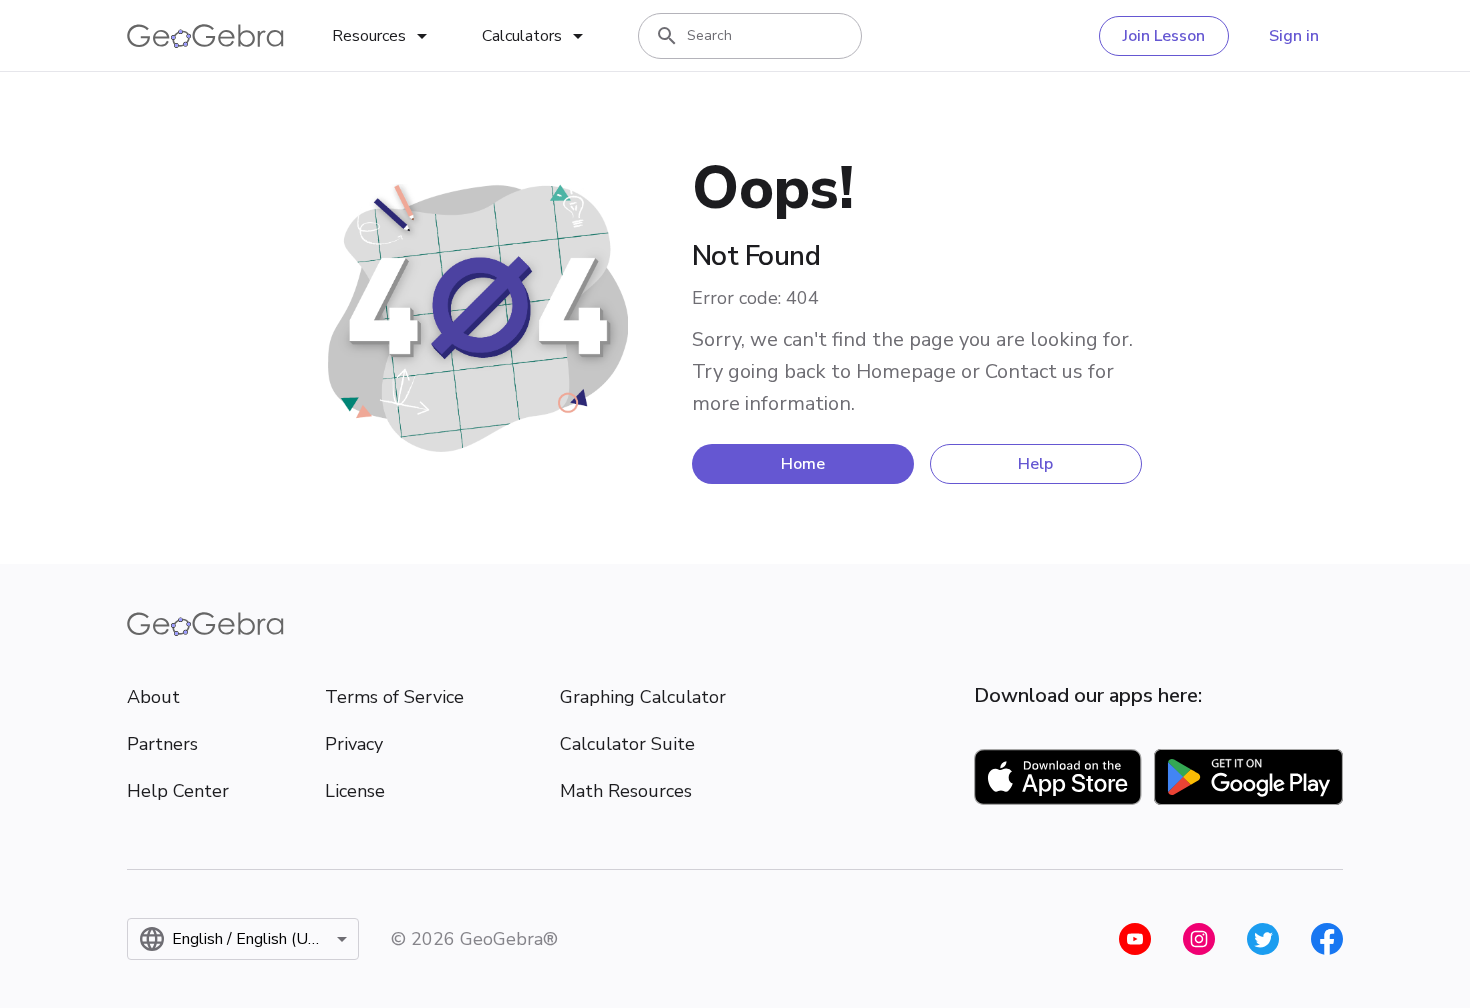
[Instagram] (1199, 939)
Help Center (178, 791)
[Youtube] (1135, 939)
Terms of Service (394, 697)
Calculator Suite (627, 744)
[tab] (383, 36)
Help (1035, 464)
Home (803, 464)
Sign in (1294, 36)
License (355, 791)
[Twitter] (1263, 939)
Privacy (354, 744)
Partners (162, 744)
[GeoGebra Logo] (205, 36)
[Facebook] (1327, 939)
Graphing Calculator (643, 697)
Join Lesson (1164, 36)
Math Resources (626, 791)
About (153, 697)
